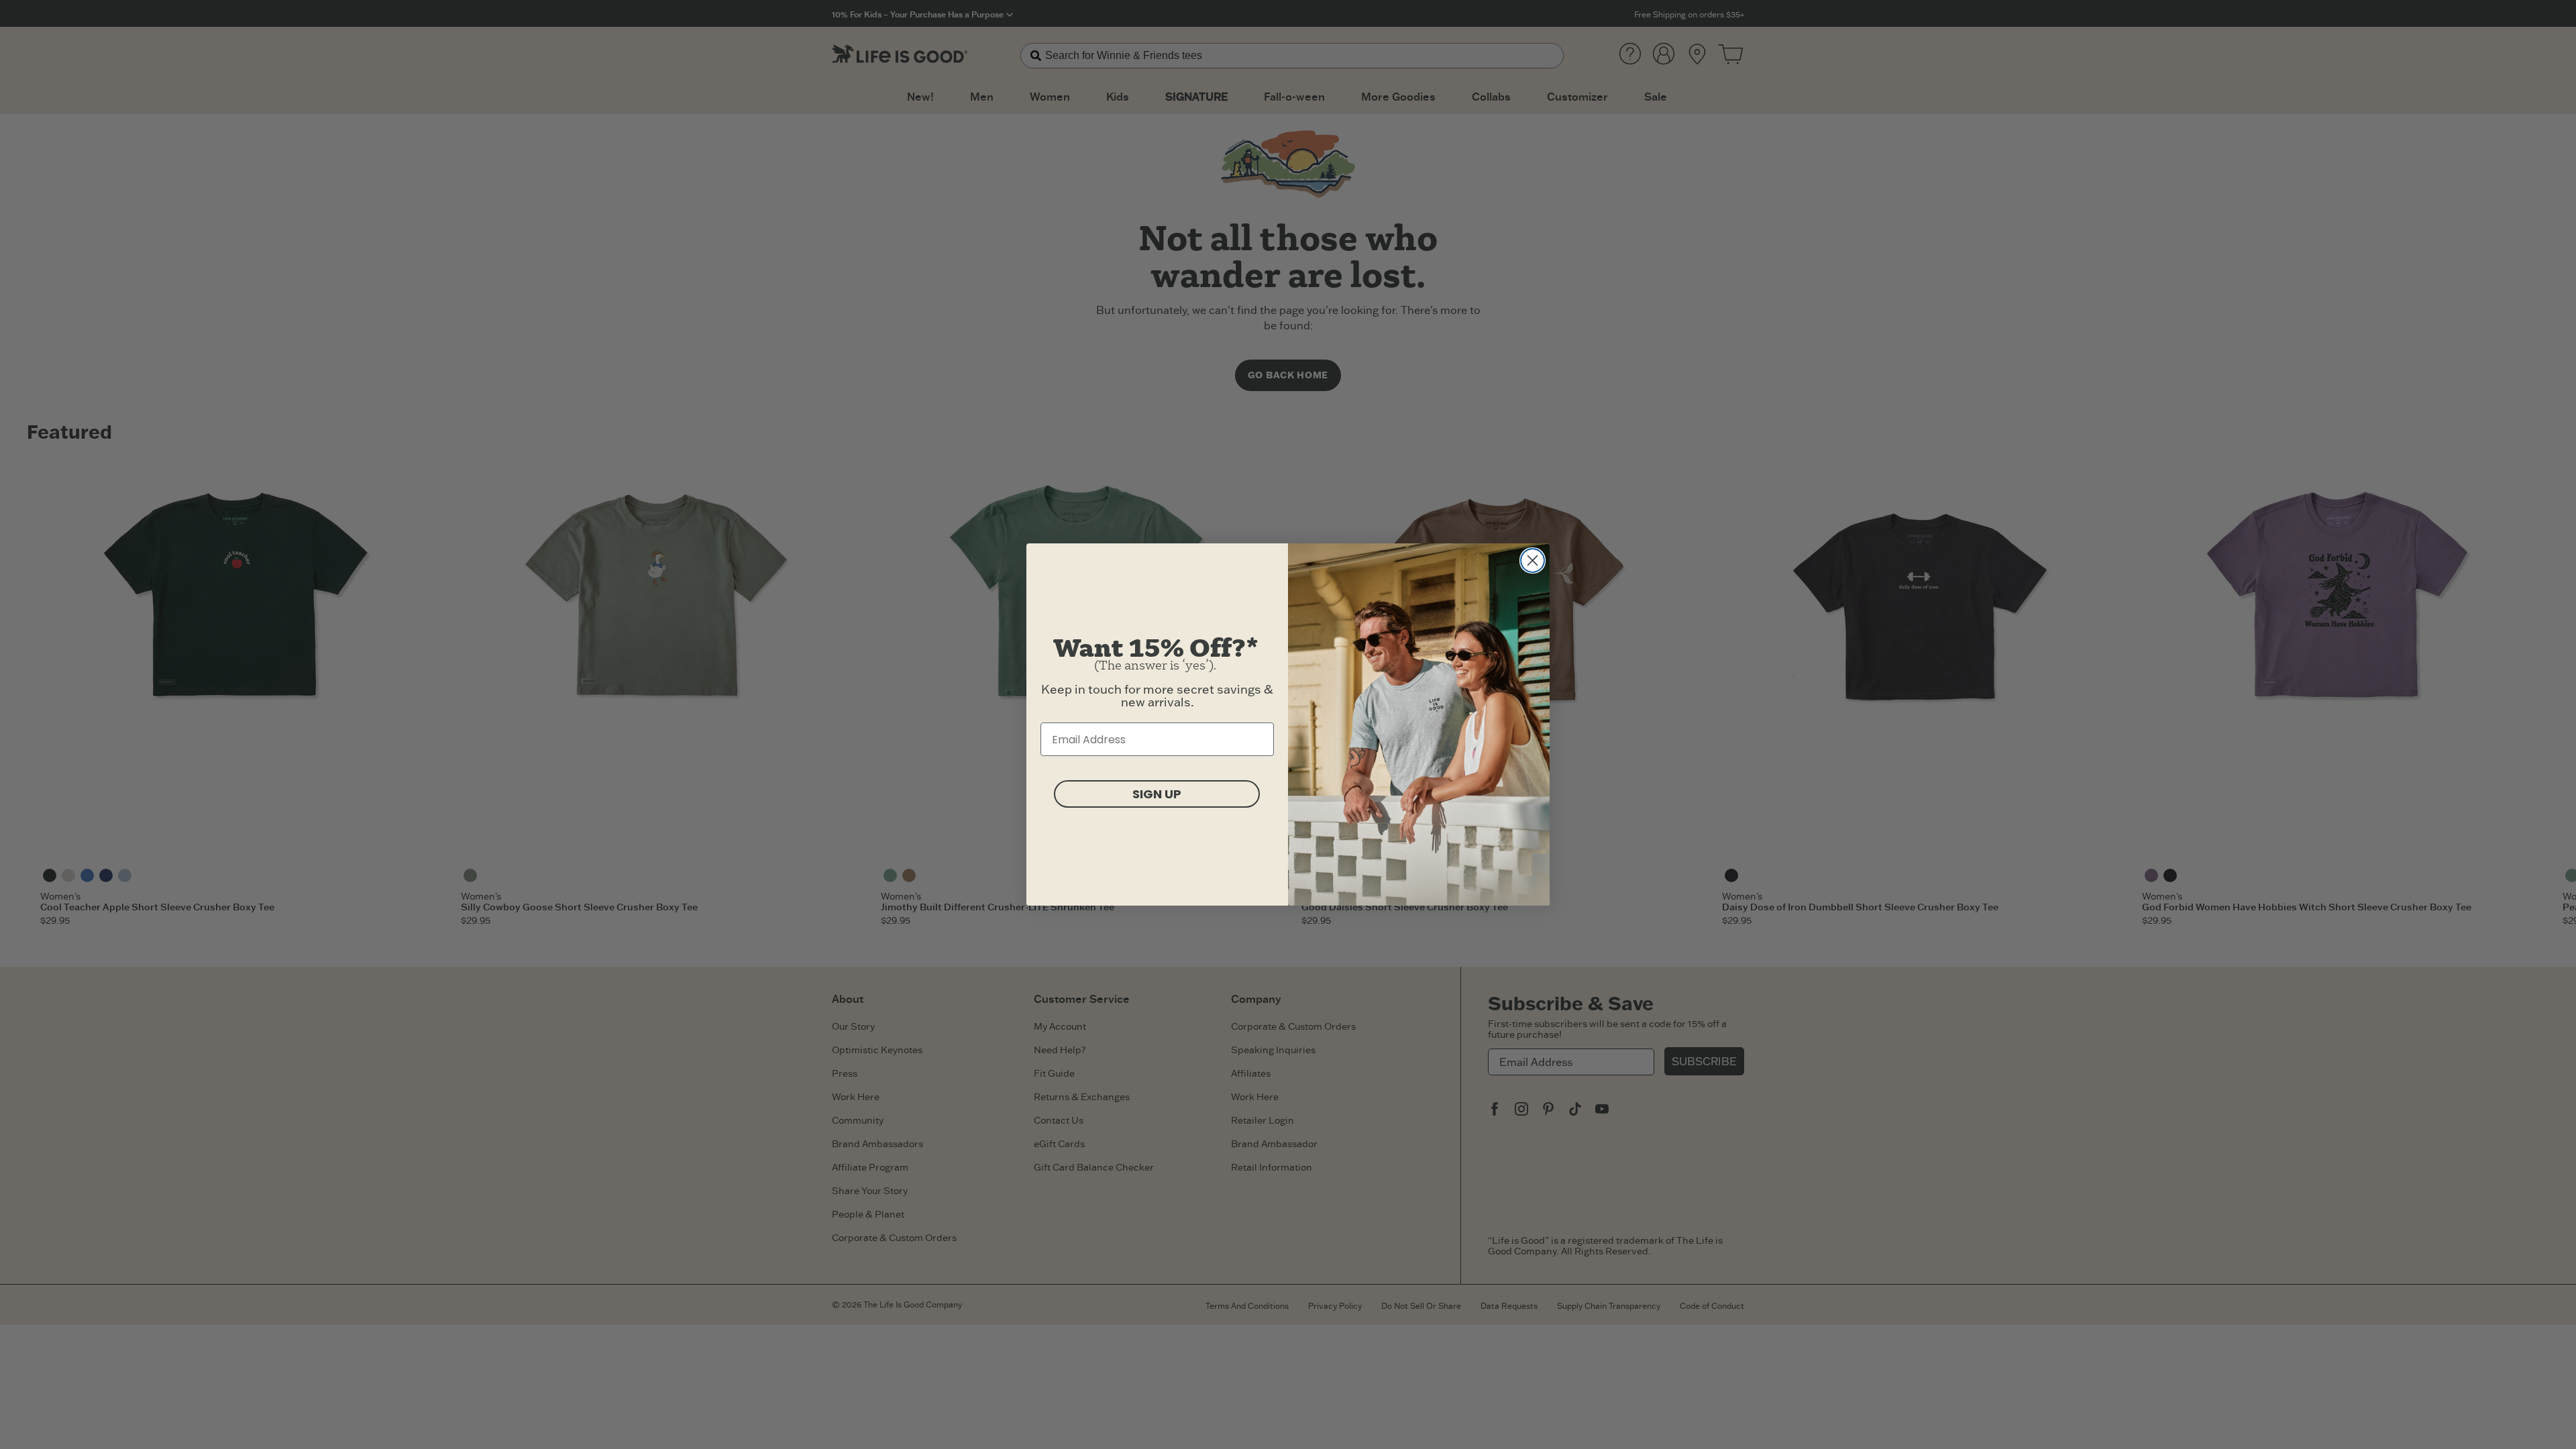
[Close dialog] (1533, 560)
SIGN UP (1157, 794)
